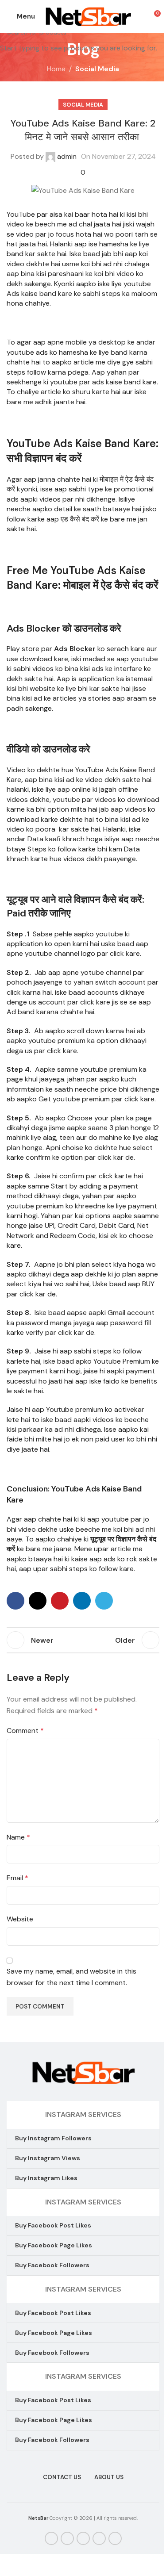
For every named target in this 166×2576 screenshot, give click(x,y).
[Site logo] (88, 16)
